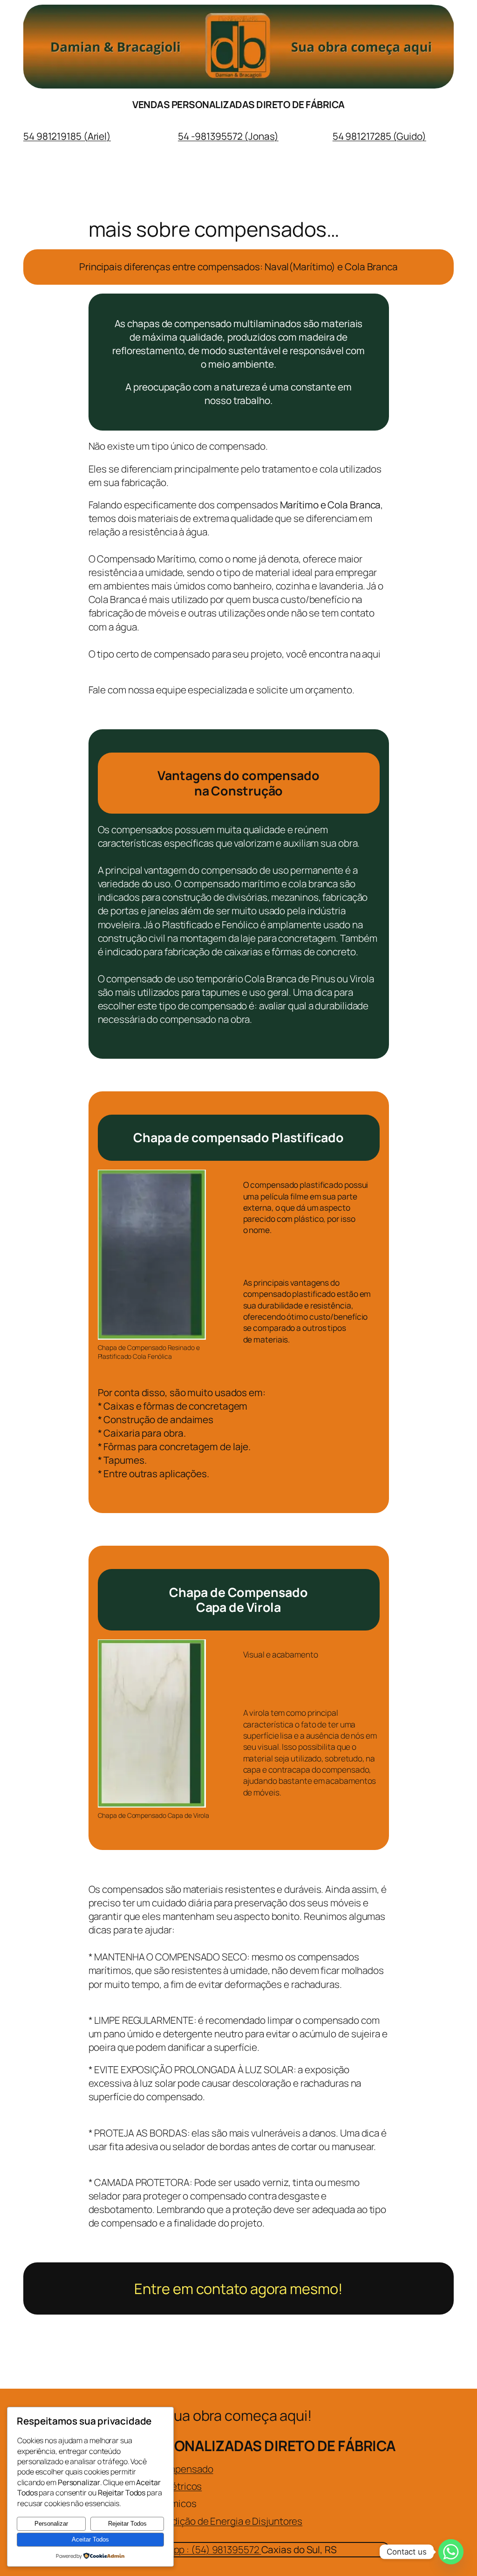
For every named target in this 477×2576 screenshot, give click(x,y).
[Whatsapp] (451, 2552)
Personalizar (51, 2524)
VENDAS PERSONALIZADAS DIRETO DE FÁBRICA (238, 104)
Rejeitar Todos (127, 2524)
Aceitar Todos (90, 2539)
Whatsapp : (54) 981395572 (201, 2549)
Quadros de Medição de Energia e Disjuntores (205, 2521)
